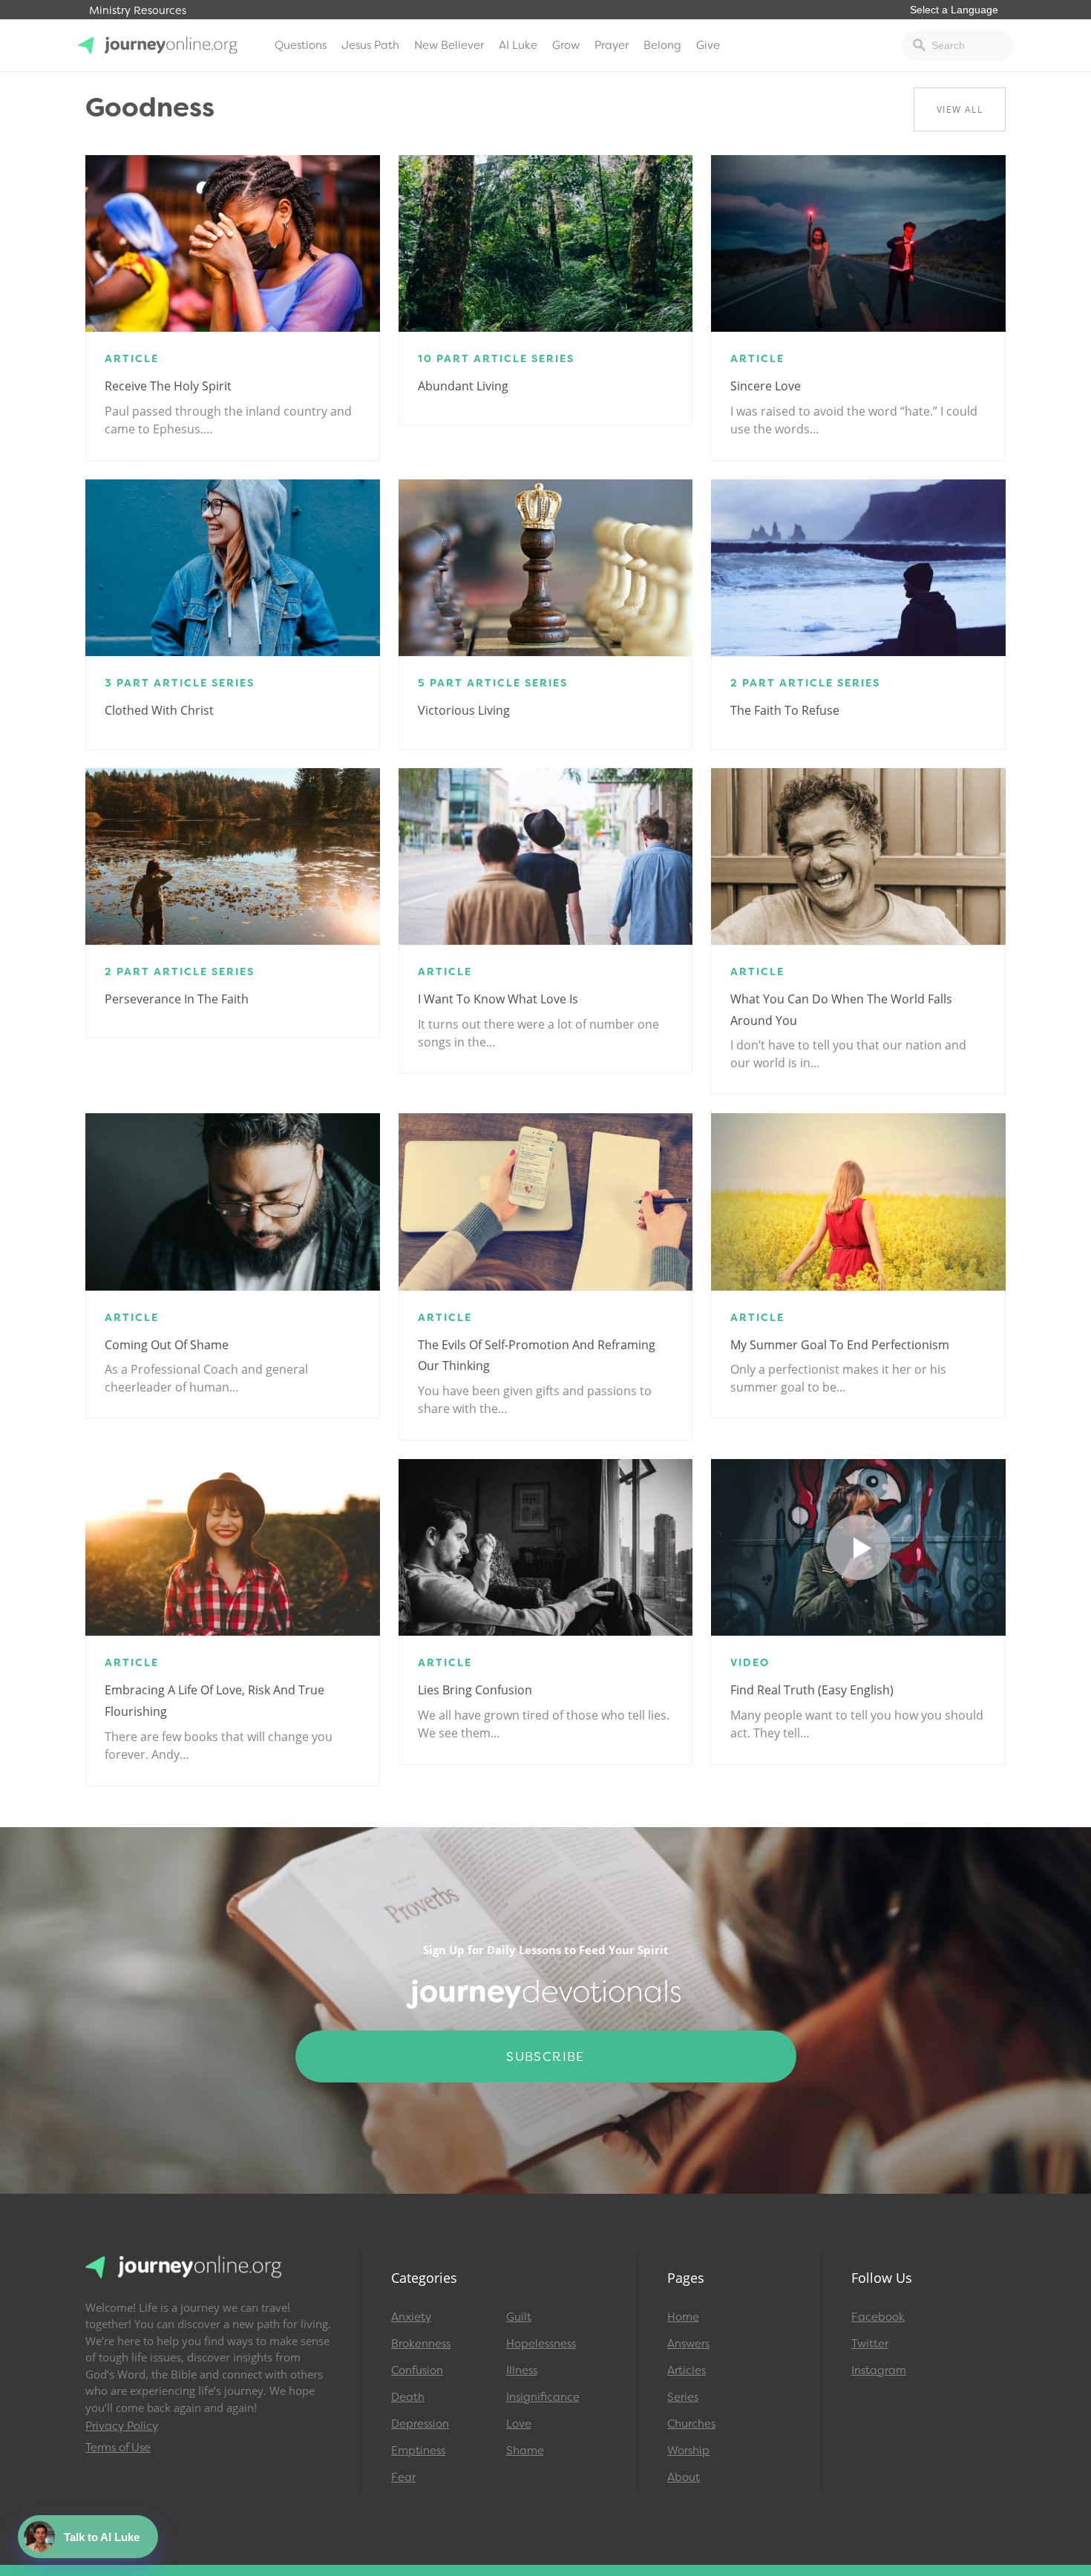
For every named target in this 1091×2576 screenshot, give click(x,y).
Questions (301, 45)
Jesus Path (370, 45)
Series (683, 2397)
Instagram (879, 2370)
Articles (687, 2370)
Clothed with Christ (159, 710)
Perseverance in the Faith (177, 999)
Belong (662, 45)
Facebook (878, 2317)
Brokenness (421, 2344)
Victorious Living (464, 710)
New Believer (449, 45)
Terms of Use (118, 2448)
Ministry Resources (138, 11)
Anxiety (411, 2317)
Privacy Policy (122, 2426)
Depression (420, 2424)
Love (519, 2424)
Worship (688, 2451)
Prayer (612, 45)
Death (408, 2397)
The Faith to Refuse (785, 710)
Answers (688, 2344)
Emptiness (418, 2451)
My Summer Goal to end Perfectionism (840, 1345)
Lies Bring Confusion (475, 1690)
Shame (525, 2451)
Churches (691, 2424)
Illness (522, 2370)
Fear (403, 2477)
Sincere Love (766, 386)
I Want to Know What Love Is (498, 999)
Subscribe (545, 2056)
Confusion (417, 2370)
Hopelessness (541, 2344)
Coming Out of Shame (167, 1345)
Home (683, 2317)
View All (960, 109)
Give (708, 45)
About (684, 2477)
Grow (566, 45)
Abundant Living (463, 386)
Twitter (870, 2344)
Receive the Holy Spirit (168, 386)
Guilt (519, 2317)
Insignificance (543, 2397)
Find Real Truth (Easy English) (812, 1690)
